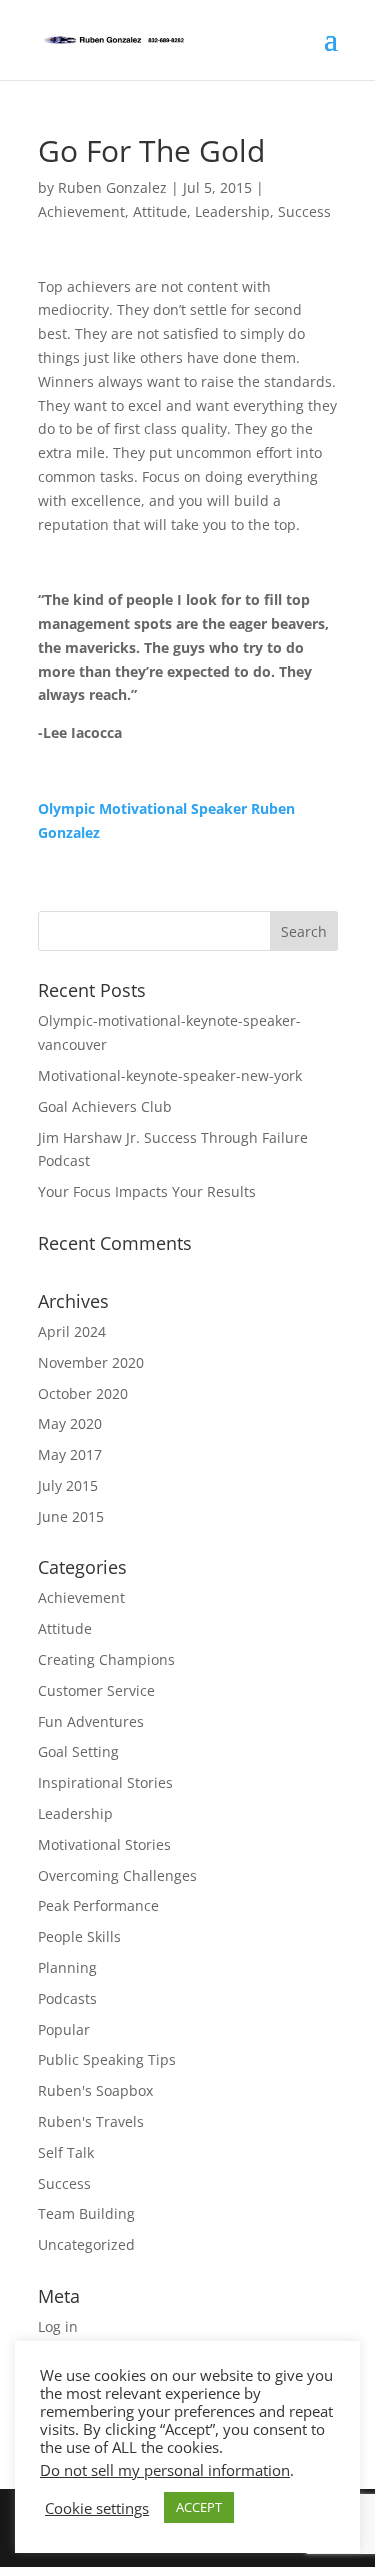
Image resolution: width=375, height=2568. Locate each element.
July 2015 (68, 1485)
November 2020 (91, 1362)
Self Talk (66, 2152)
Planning (67, 1967)
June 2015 (71, 1516)
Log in (58, 2326)
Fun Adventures (91, 1721)
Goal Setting (78, 1751)
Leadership (232, 211)
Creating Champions (106, 1659)
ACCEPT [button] (199, 2507)
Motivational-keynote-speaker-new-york (170, 1075)
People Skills (79, 1936)
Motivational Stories (104, 1844)
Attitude (160, 211)
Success (304, 211)
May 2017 (70, 1454)
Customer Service (96, 1690)
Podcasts (67, 1998)
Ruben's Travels (91, 2121)
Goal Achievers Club (105, 1106)
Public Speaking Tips (107, 2059)
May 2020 (70, 1423)
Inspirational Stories (105, 1782)
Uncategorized (86, 2244)
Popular (64, 2029)
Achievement (81, 211)
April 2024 (72, 1331)
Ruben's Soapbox (95, 2090)
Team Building (86, 2213)
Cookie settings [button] (97, 2508)
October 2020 (83, 1393)
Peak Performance (98, 1905)
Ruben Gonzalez (112, 187)
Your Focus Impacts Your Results (147, 1191)
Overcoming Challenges (117, 1875)
